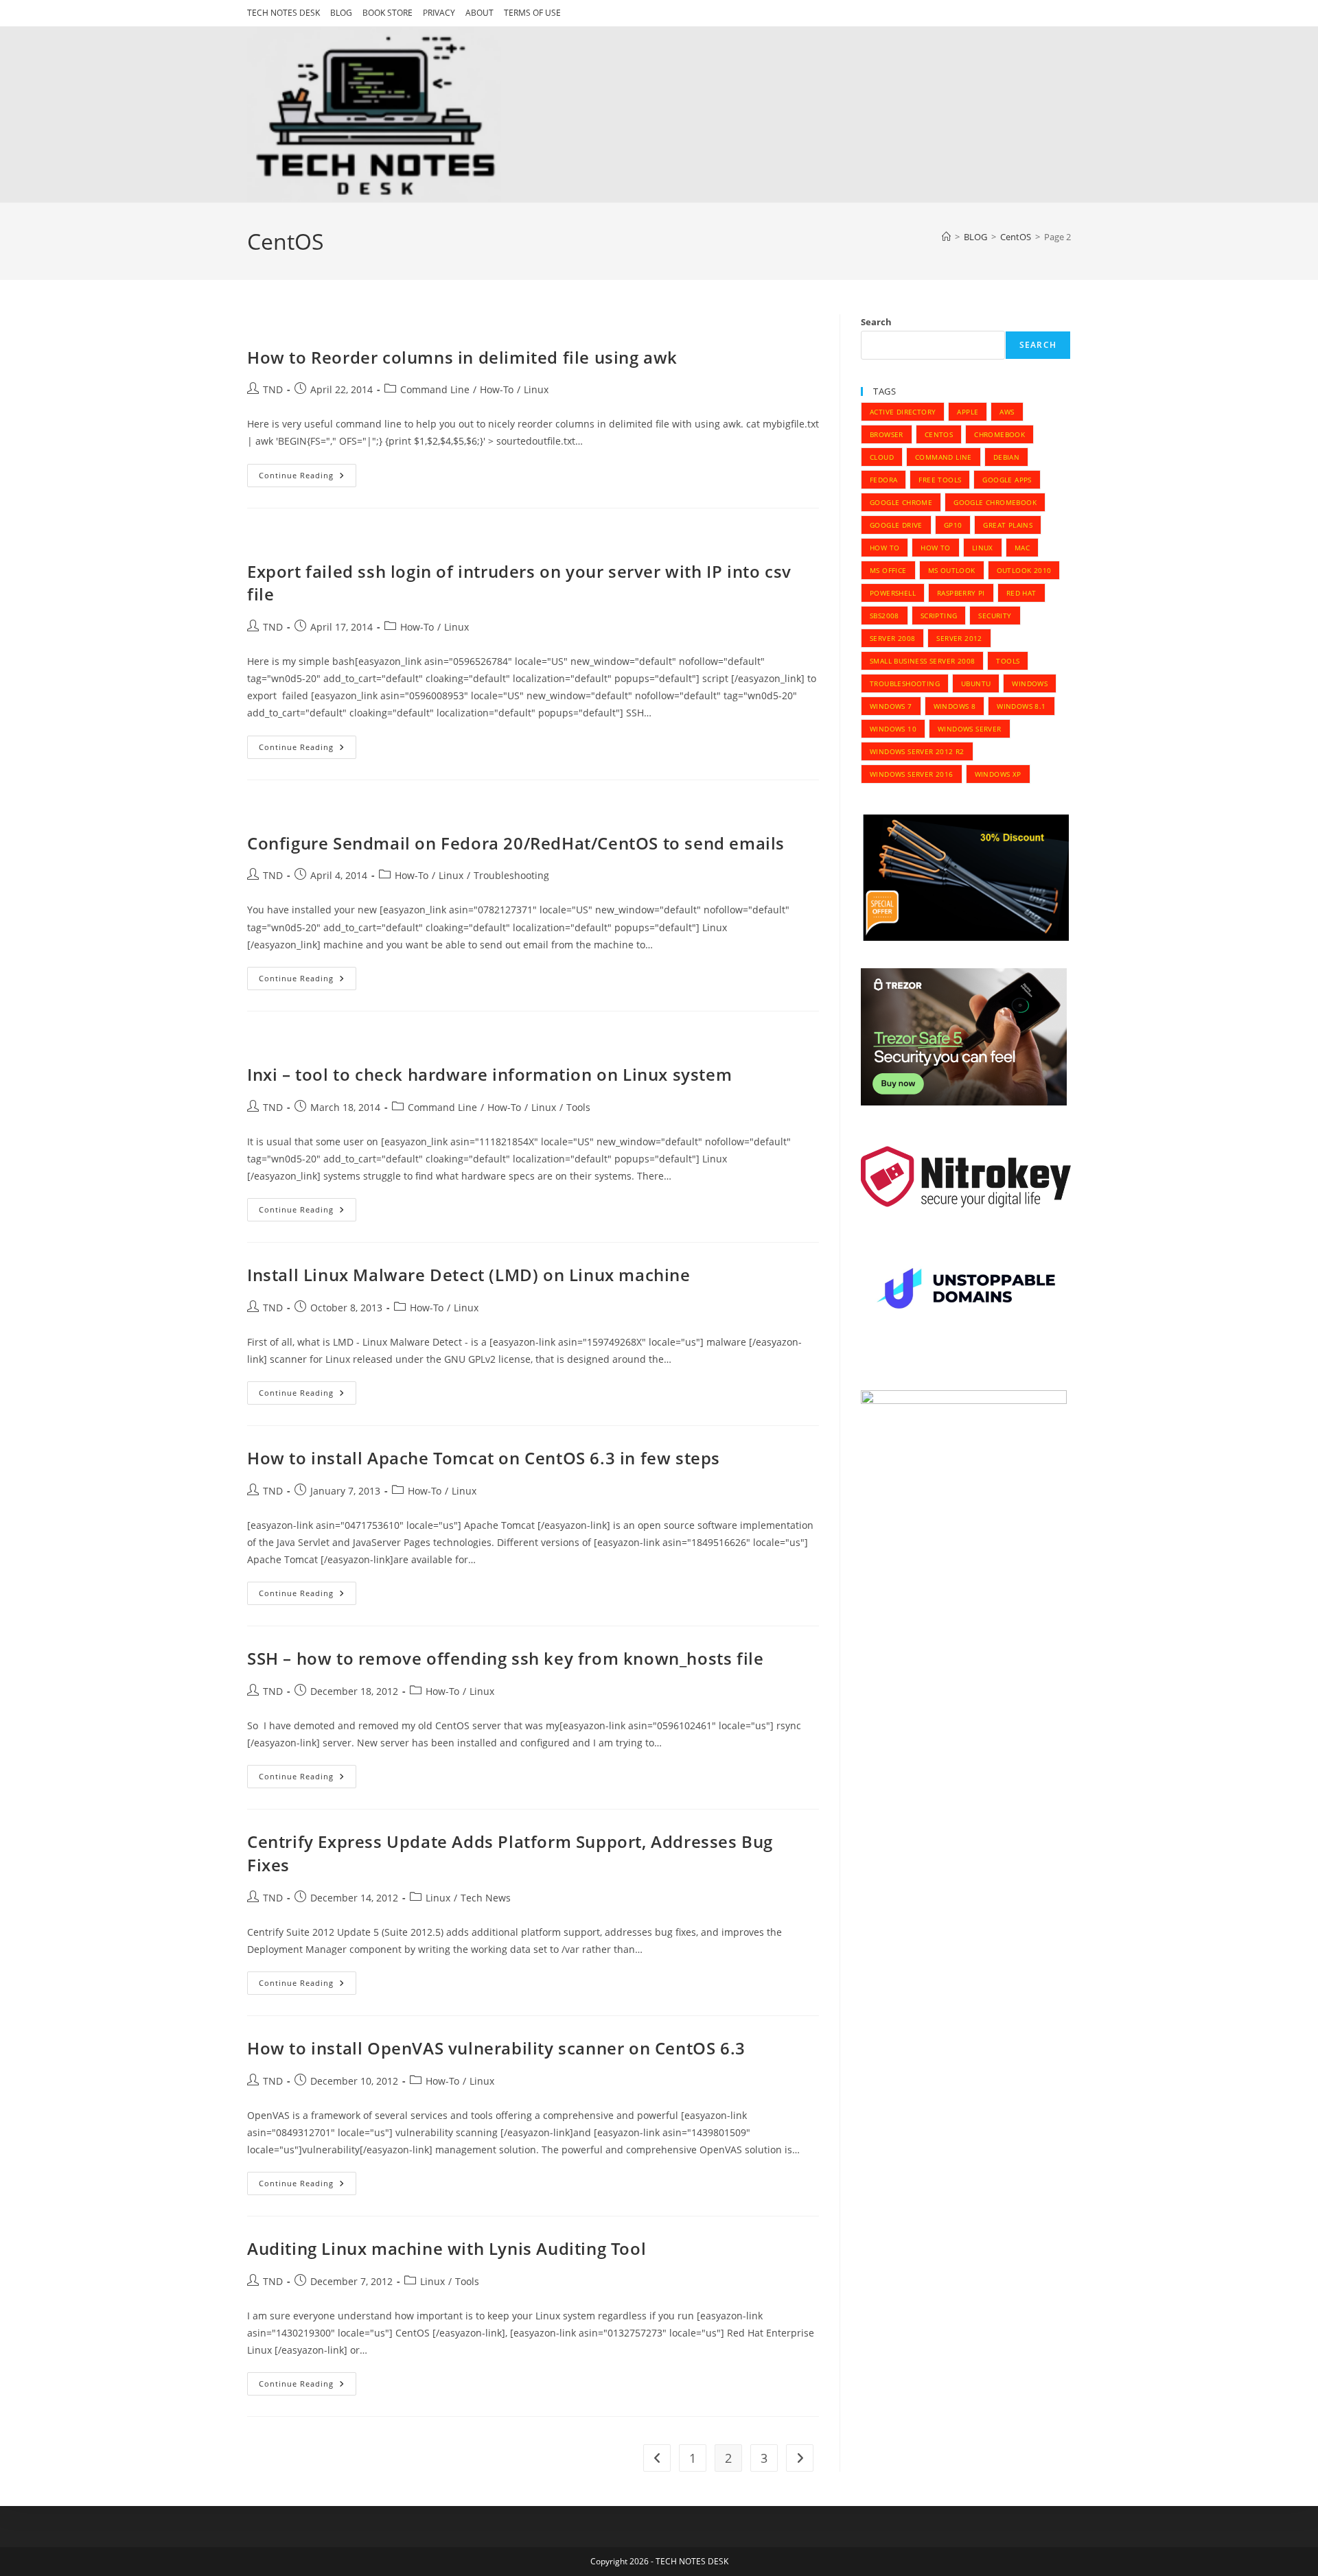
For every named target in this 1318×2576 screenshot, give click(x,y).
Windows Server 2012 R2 (917, 751)
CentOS (939, 434)
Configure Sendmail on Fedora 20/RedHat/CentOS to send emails (516, 843)
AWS (1007, 412)
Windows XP (998, 774)
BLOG (341, 13)
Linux (536, 389)
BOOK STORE (388, 13)
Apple (968, 412)
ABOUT (479, 13)
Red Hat (1021, 593)
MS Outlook (952, 570)
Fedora (883, 480)
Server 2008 (892, 638)
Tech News (486, 1898)
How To (885, 548)
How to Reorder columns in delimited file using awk (462, 357)
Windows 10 (893, 729)
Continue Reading (308, 478)
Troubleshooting (511, 875)
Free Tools (940, 480)
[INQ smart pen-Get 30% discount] (966, 877)
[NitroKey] (966, 1176)
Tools (578, 1107)
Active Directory (903, 412)
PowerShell (893, 593)
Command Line (435, 389)
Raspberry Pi (961, 593)
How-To (497, 389)
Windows (1030, 683)
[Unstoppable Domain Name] (966, 1291)
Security (995, 616)
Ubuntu (976, 683)
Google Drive (896, 525)
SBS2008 (885, 616)
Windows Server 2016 (912, 774)
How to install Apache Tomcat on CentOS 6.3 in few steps (484, 1458)
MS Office (888, 570)
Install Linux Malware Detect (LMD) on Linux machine (469, 1275)
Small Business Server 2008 (922, 661)
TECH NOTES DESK (284, 13)
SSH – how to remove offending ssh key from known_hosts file (505, 1658)
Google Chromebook (995, 502)
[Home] (946, 237)
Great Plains (1008, 525)
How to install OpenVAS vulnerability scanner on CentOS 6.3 (496, 2048)
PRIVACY (439, 13)
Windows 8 (955, 706)
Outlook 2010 (1024, 570)
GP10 (953, 525)
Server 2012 (959, 638)
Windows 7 (891, 706)
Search (876, 322)
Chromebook (999, 434)
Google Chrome (901, 502)
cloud (882, 457)
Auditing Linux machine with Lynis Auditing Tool (447, 2248)
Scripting (939, 616)
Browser (887, 434)
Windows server (970, 729)
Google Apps (1007, 480)
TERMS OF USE (532, 13)
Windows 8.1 (1021, 706)
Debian (1006, 457)
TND (273, 389)
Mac (1022, 548)
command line (944, 457)
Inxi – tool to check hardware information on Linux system (489, 1074)
